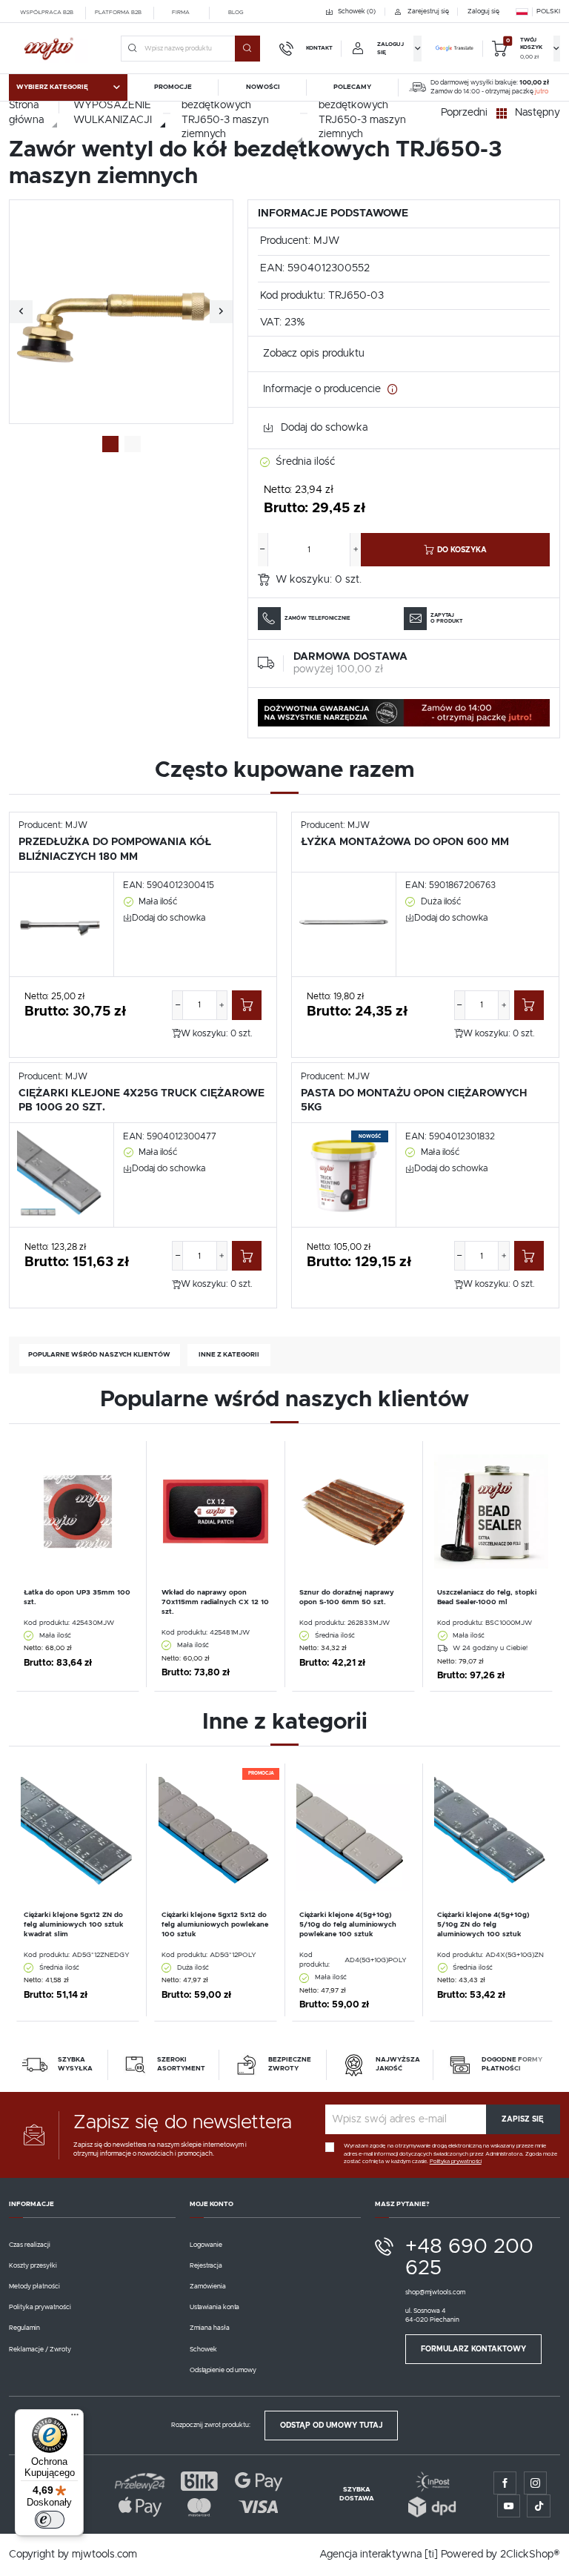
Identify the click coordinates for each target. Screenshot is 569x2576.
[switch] (50, 2520)
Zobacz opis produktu (314, 354)
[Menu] (75, 2418)
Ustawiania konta (214, 2307)
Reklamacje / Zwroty (40, 2350)
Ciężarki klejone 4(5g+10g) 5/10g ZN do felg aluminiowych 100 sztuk (483, 1925)
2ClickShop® (530, 2555)
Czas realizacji (30, 2245)
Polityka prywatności (40, 2307)
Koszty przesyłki (33, 2266)
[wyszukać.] (247, 48)
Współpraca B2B (47, 13)
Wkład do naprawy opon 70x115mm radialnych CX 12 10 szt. (215, 1602)
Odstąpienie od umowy (223, 2370)
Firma (181, 13)
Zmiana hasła (210, 2328)
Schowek (203, 2350)
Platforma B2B (118, 13)
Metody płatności (34, 2287)
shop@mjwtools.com (435, 2292)
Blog (236, 13)
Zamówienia (208, 2287)
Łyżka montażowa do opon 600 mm (405, 842)
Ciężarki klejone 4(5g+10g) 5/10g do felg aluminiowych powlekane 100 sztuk (348, 1925)
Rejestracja (206, 2266)
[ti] (431, 2555)
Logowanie (206, 2245)
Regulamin (24, 2328)
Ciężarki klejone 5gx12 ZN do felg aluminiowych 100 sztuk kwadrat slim (74, 1925)
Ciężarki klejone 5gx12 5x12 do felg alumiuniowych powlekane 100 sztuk (215, 1925)
